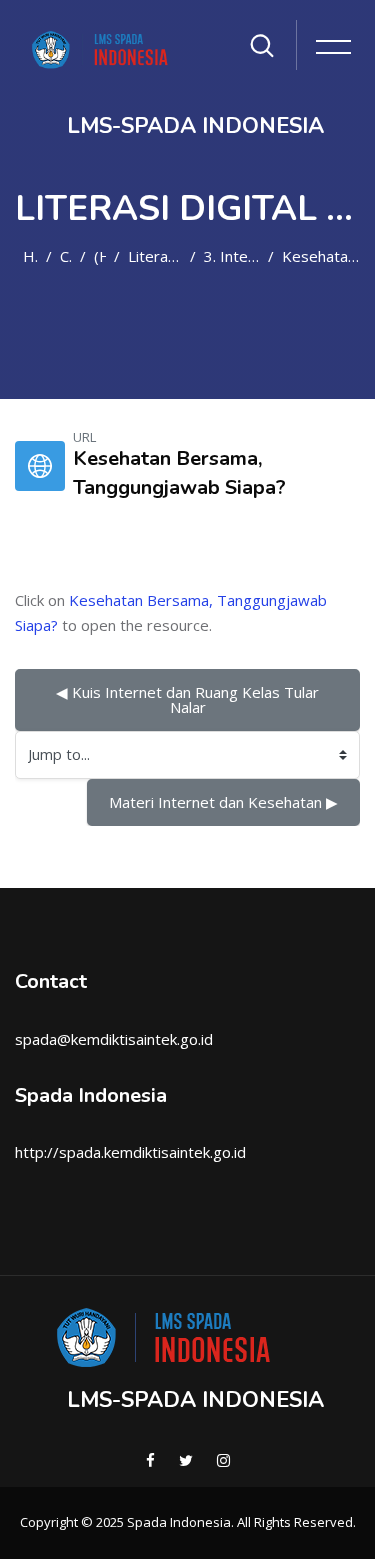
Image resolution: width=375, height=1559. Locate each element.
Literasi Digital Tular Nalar (155, 256)
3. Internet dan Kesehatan (232, 256)
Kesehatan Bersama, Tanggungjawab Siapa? (321, 256)
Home (30, 256)
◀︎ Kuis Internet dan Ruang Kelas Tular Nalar (189, 699)
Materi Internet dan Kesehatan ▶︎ (223, 802)
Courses (65, 256)
